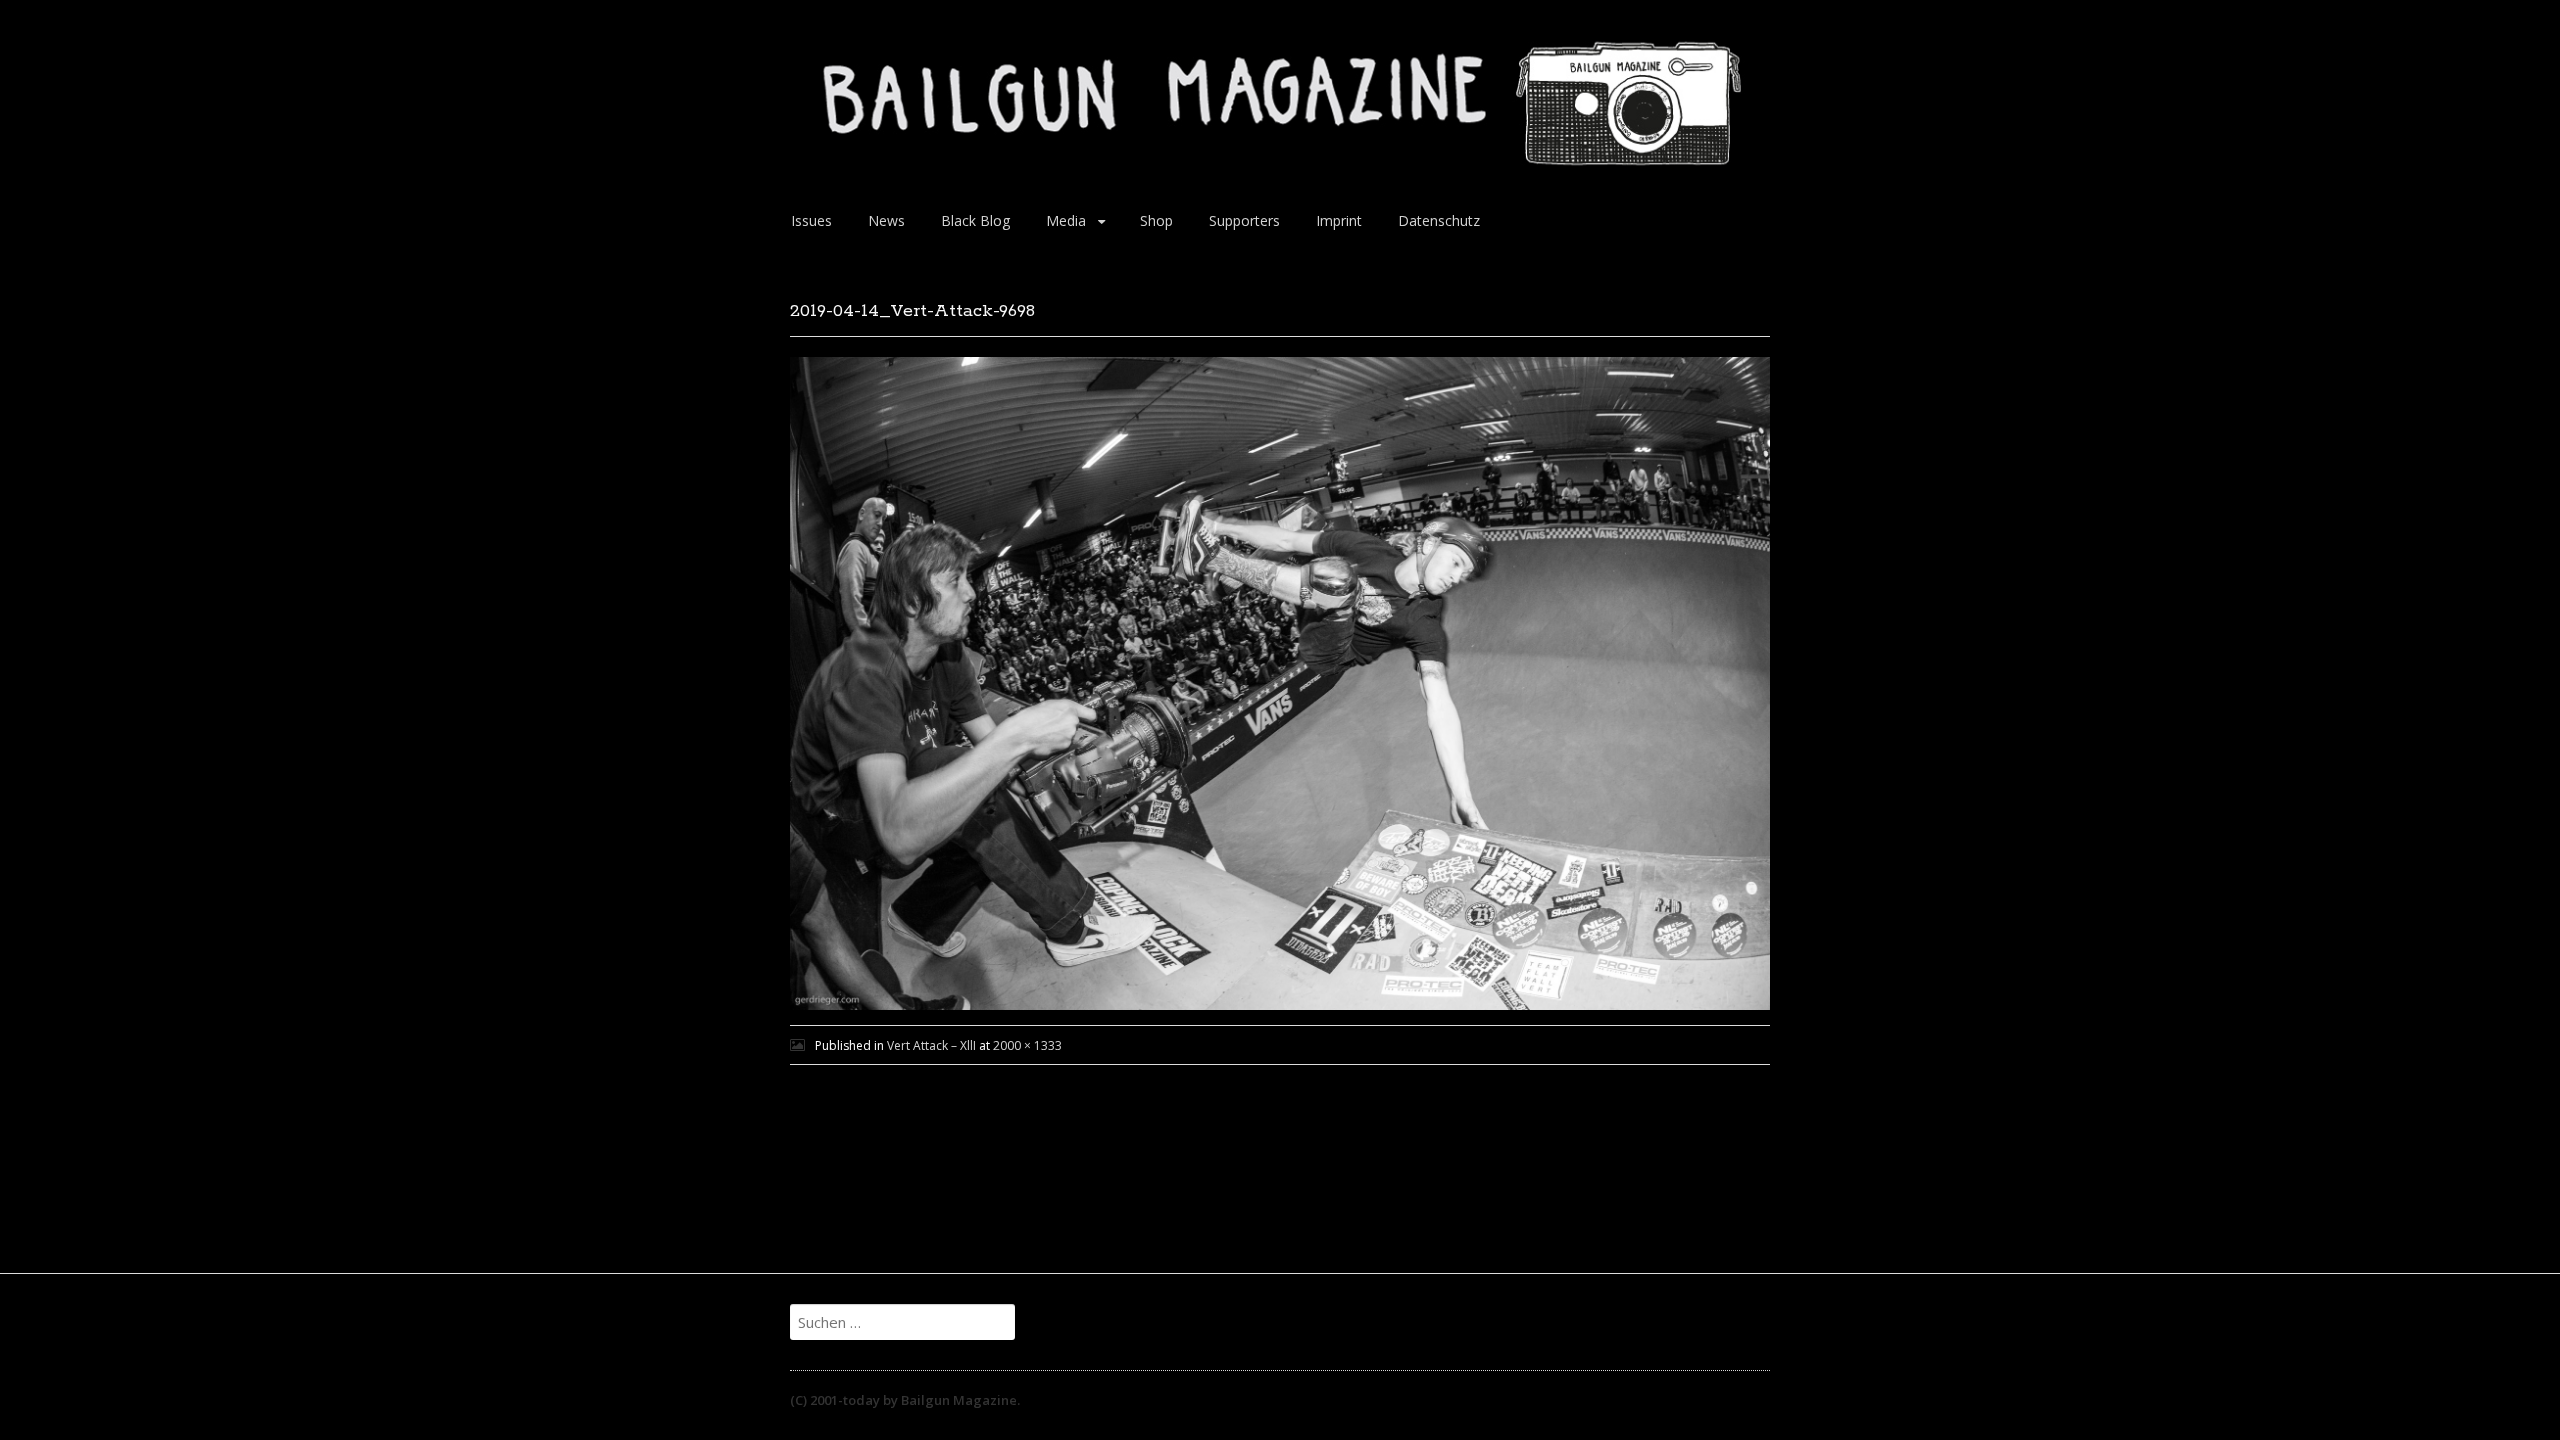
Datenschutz (1439, 220)
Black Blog (975, 220)
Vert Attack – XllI (931, 1045)
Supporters (1244, 220)
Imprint (1339, 220)
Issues (811, 220)
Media (1066, 220)
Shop (1156, 220)
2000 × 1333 (1027, 1045)
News (886, 220)
